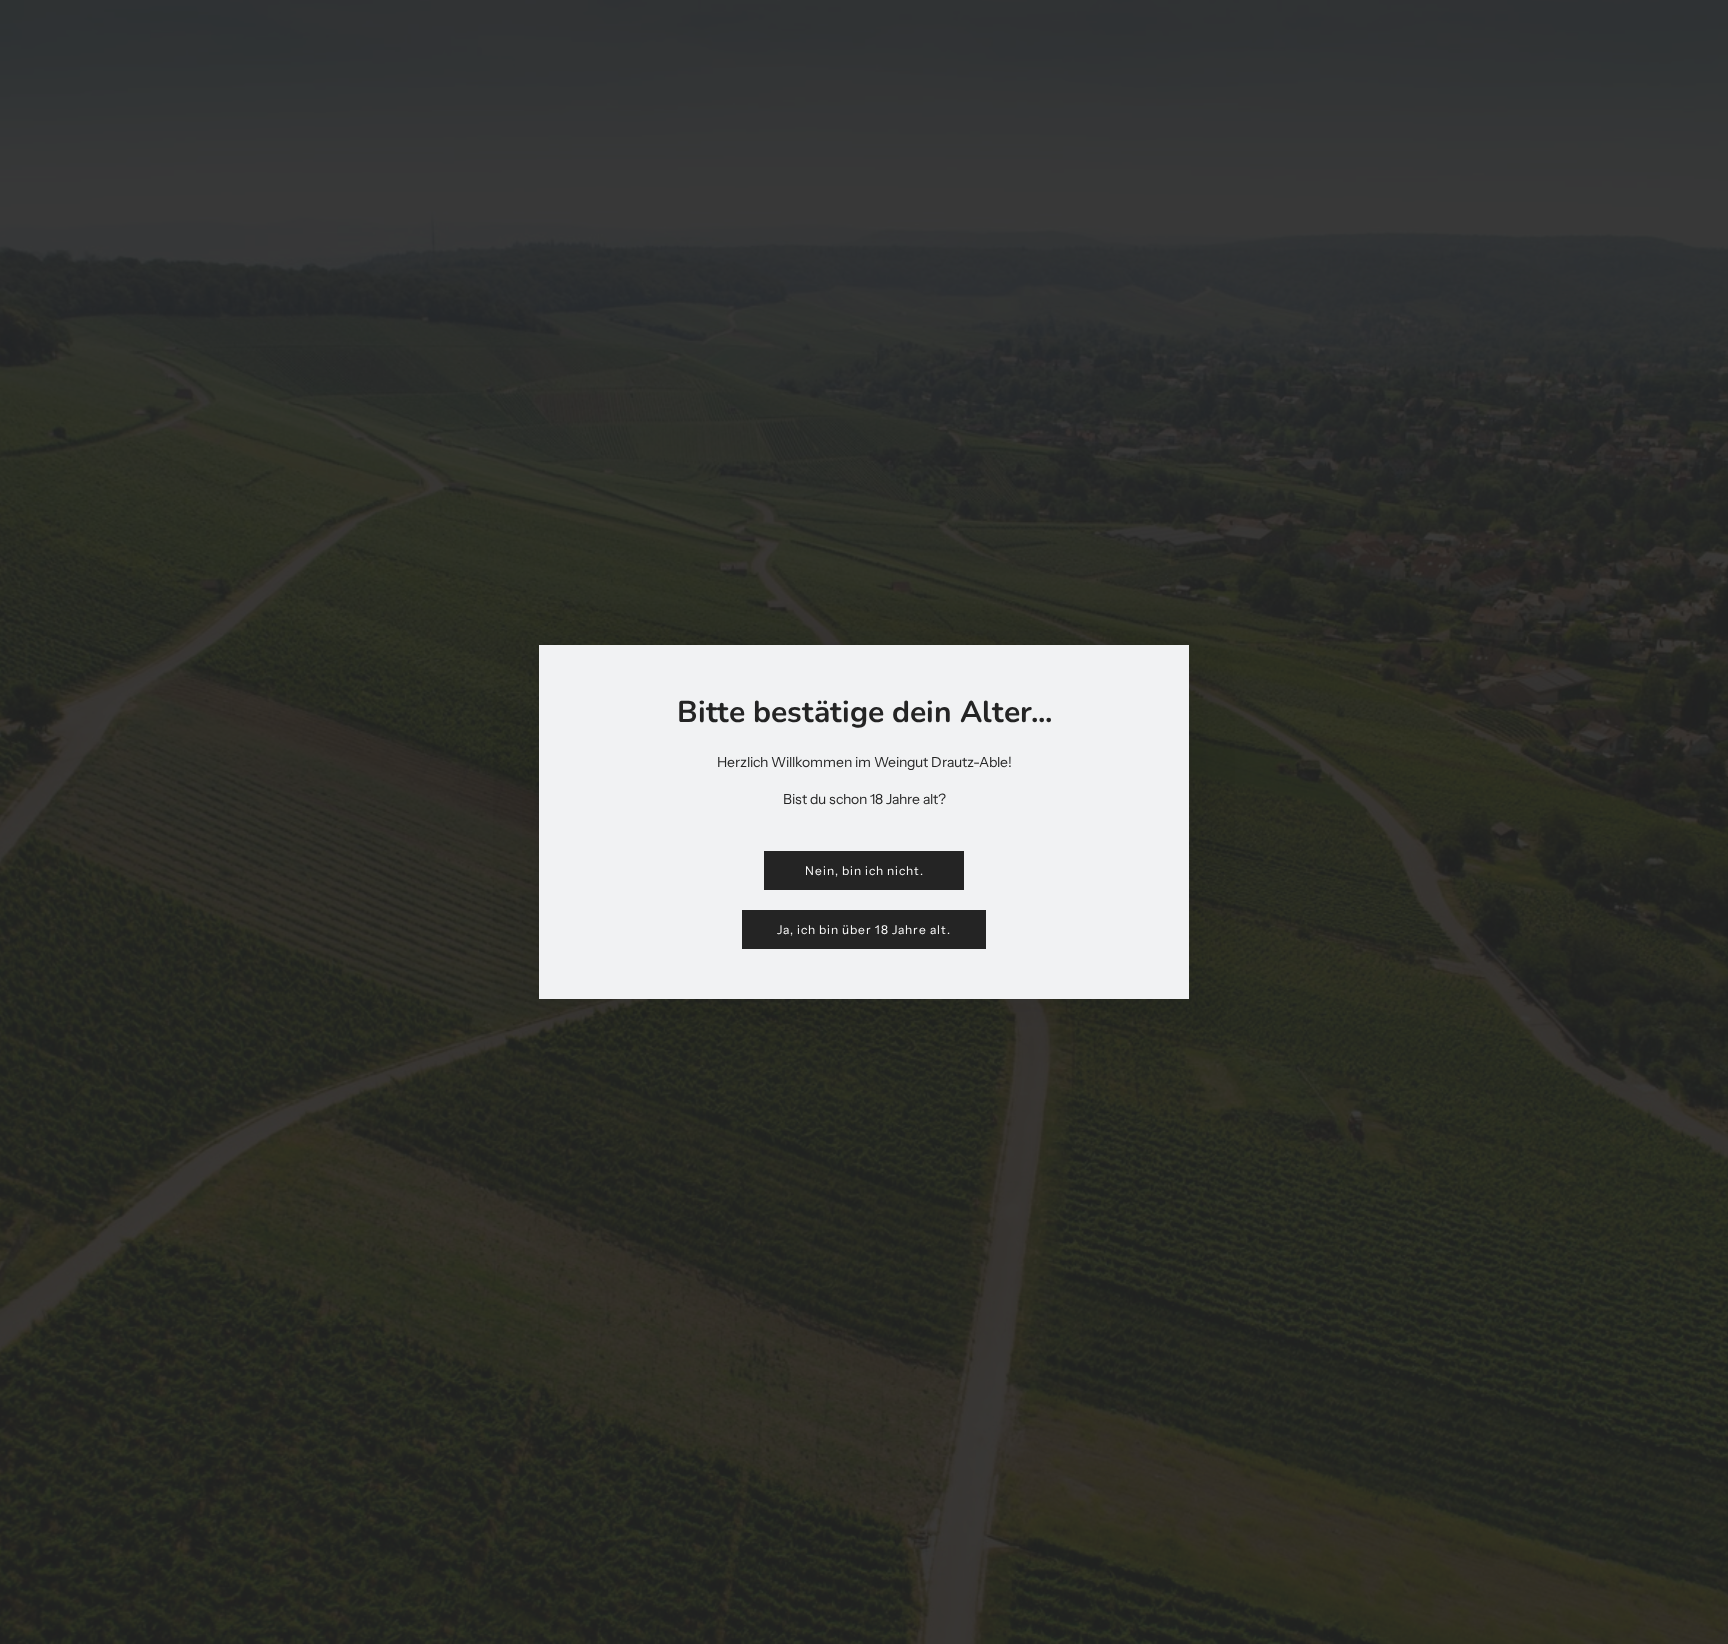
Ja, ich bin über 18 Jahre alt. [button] (864, 929)
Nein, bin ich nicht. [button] (864, 870)
